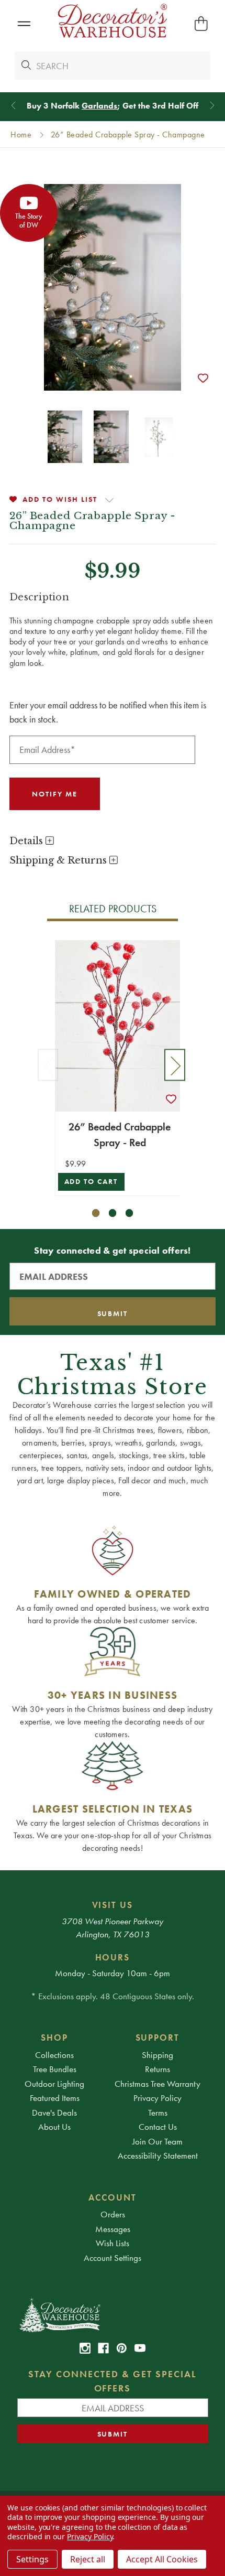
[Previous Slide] (13, 106)
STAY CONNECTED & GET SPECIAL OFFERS (113, 2381)
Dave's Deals (54, 2112)
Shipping (157, 2055)
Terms (158, 2112)
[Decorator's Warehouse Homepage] (113, 2314)
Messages (113, 2229)
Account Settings (113, 2258)
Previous (48, 1065)
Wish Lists (113, 2243)
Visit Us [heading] (113, 1905)
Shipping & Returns (59, 860)
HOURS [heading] (113, 1957)
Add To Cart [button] (91, 1182)
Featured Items (55, 2098)
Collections (54, 2055)
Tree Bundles (55, 2069)
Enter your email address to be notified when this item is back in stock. (108, 712)
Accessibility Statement (158, 2155)
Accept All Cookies (162, 2559)
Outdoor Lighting (54, 2084)
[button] (24, 24)
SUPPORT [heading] (158, 2038)
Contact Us (158, 2127)
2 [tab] (113, 1213)
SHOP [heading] (54, 2038)
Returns (157, 2069)
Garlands (99, 106)
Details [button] (27, 841)
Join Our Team (157, 2141)
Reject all (88, 2559)
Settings (32, 2559)
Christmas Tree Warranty (157, 2084)
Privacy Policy (157, 2098)
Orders (113, 2214)
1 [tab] (96, 1213)
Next (175, 1065)
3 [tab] (130, 1213)
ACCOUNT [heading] (113, 2197)
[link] (85, 2348)
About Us (54, 2127)
